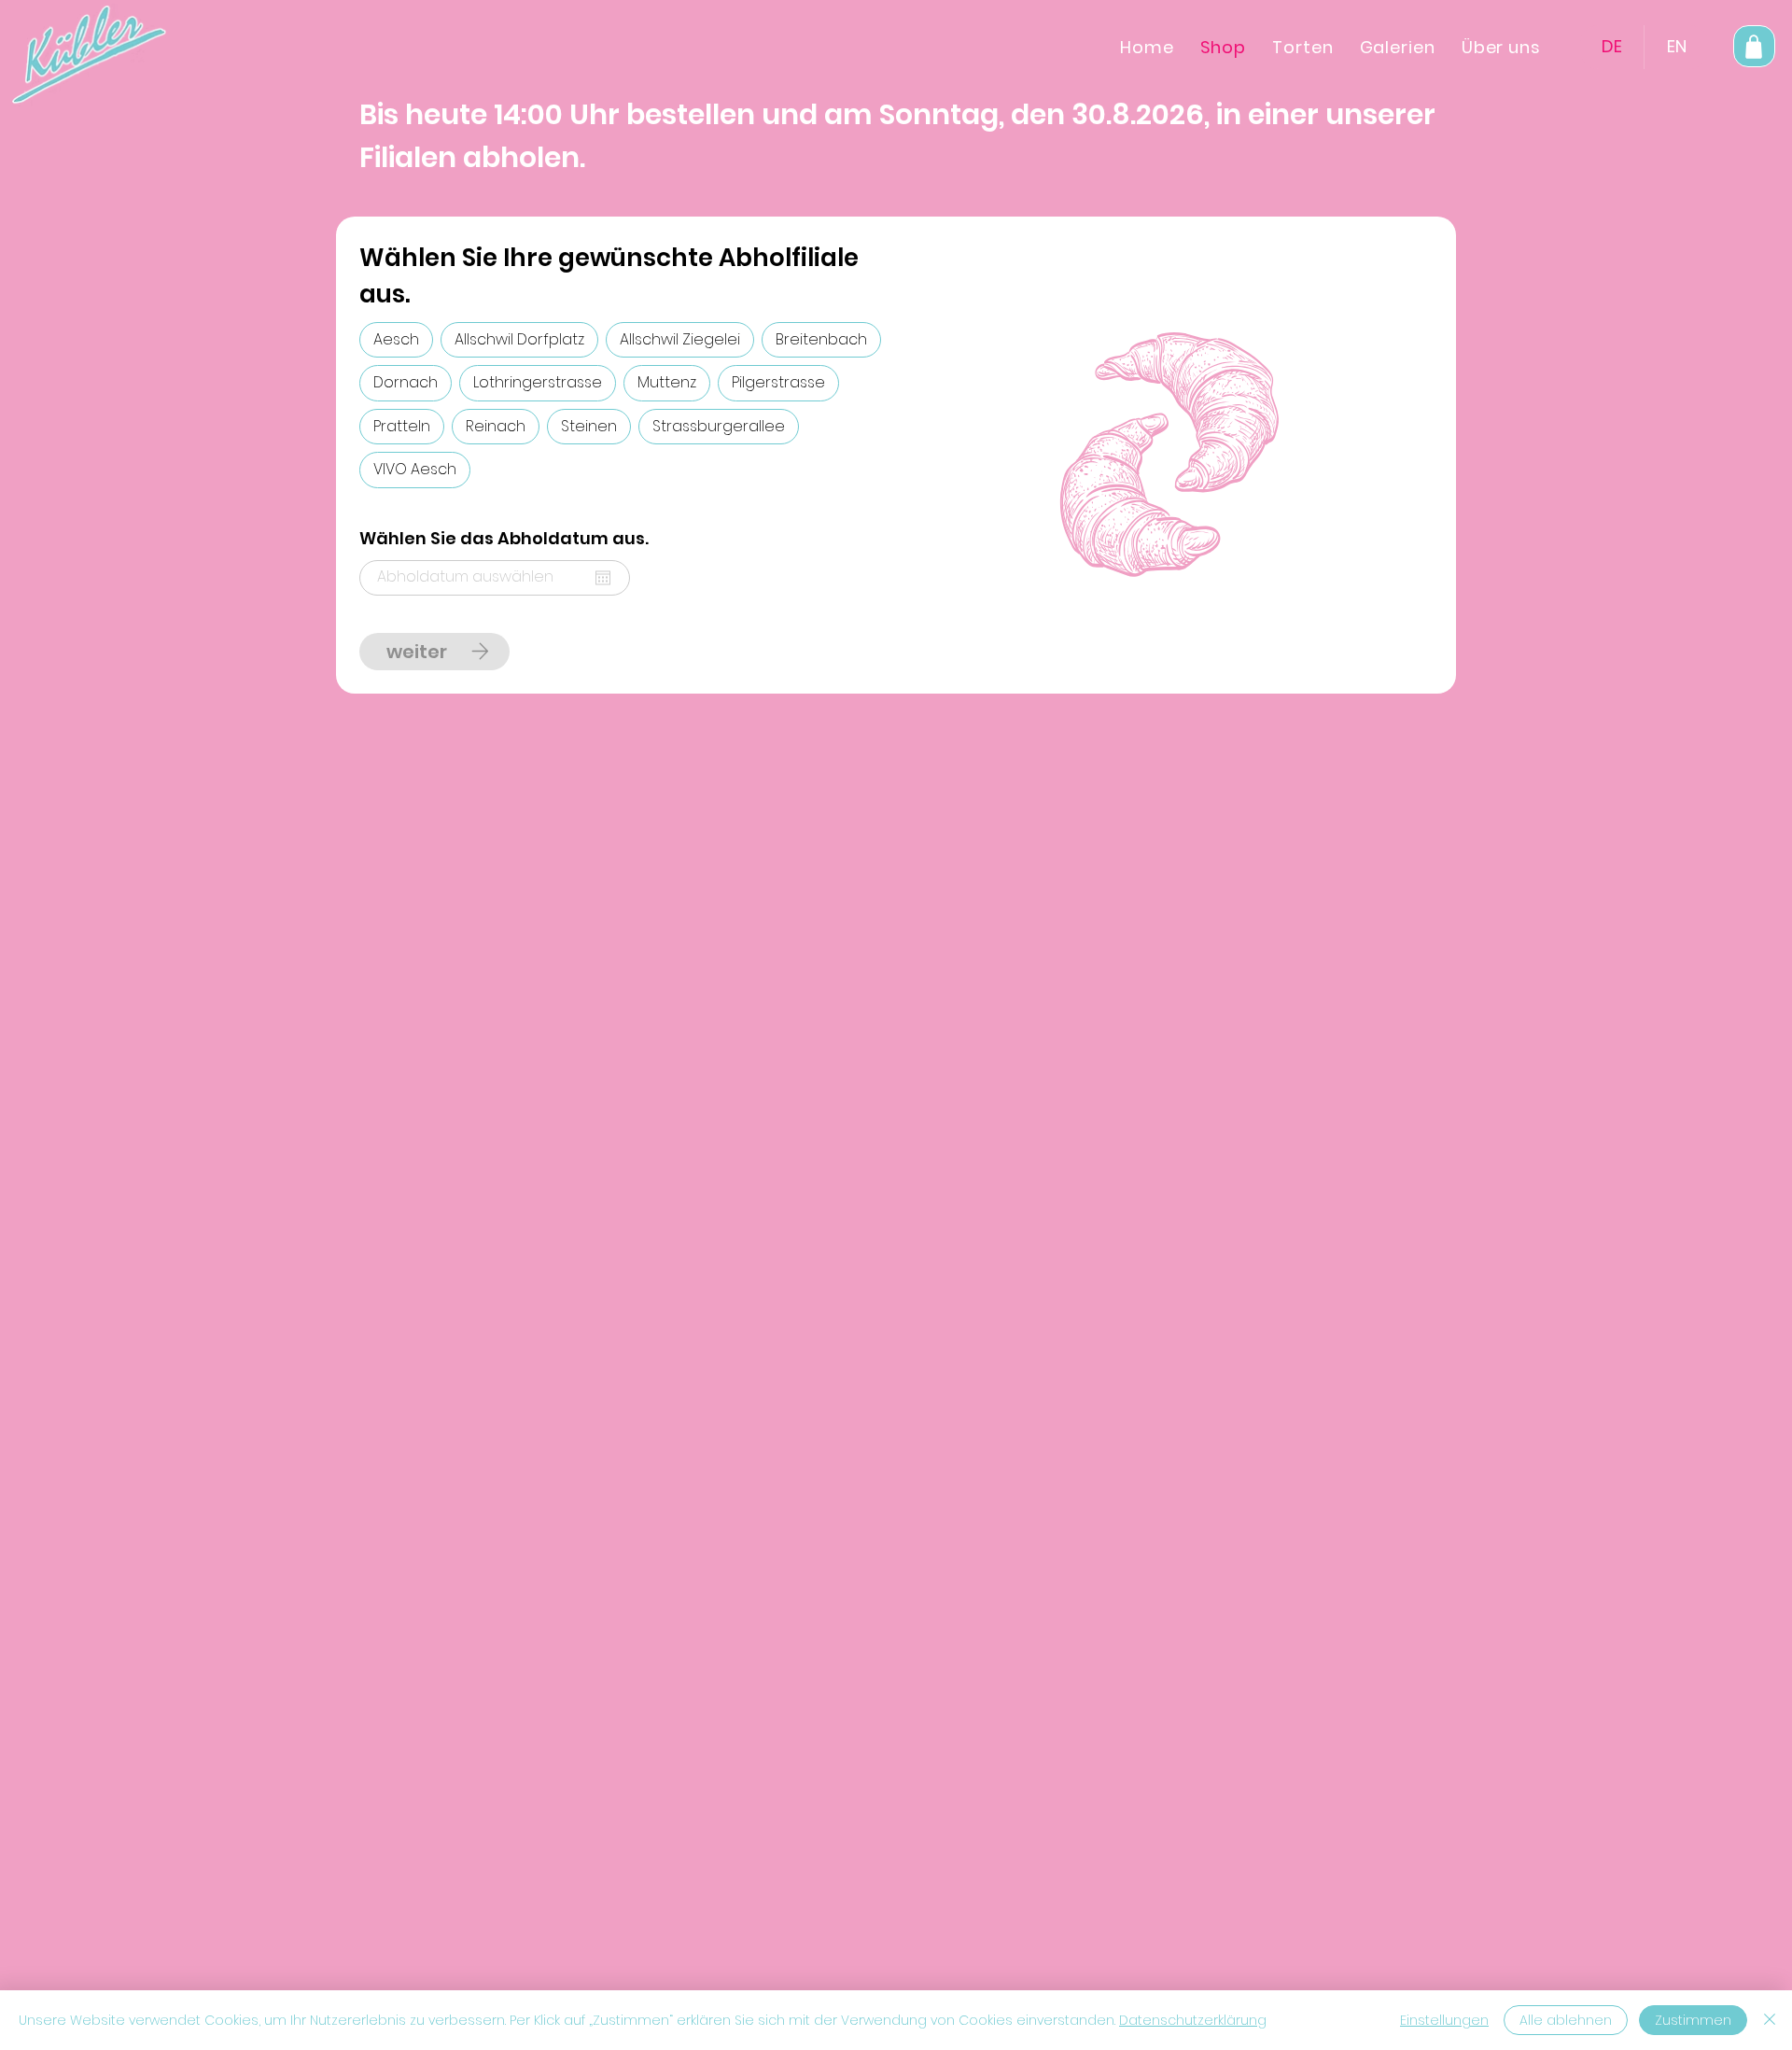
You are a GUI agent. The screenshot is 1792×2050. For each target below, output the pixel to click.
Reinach (496, 426)
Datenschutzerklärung (1193, 2020)
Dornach (406, 382)
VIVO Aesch (415, 469)
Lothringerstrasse (538, 382)
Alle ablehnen (1566, 2020)
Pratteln (402, 426)
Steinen (589, 426)
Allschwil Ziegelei (680, 339)
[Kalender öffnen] (603, 578)
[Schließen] (1770, 2020)
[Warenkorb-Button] (1754, 46)
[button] (1501, 47)
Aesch (396, 339)
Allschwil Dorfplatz (519, 339)
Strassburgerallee (719, 426)
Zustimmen (1693, 2020)
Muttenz (667, 382)
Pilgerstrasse (778, 382)
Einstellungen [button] (1444, 2020)
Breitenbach (821, 339)
